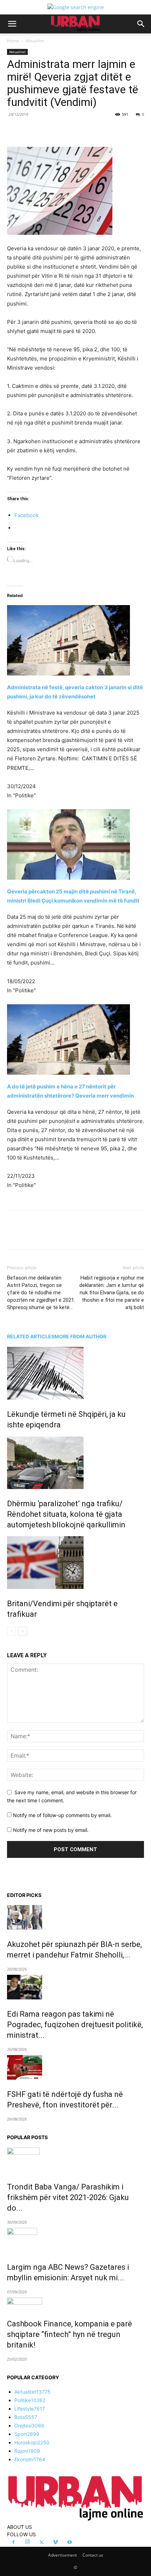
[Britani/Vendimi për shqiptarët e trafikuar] (75, 1563)
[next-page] (23, 1631)
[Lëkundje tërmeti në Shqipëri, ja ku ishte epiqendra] (75, 1373)
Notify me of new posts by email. (51, 1830)
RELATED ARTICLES (31, 1336)
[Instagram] (27, 2542)
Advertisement (63, 2555)
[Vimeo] (55, 2543)
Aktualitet (35, 41)
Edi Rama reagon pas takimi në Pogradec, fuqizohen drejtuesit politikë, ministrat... (75, 2025)
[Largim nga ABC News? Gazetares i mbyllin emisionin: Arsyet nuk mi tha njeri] (75, 2240)
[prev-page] (11, 1631)
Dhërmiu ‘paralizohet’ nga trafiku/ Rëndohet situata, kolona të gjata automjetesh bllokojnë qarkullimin (66, 1514)
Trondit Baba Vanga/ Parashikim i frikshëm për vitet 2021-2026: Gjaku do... (68, 2197)
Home (13, 41)
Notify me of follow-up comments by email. (62, 1815)
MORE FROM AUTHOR (80, 1336)
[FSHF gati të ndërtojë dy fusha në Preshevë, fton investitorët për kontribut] (75, 2067)
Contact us (93, 2555)
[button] (12, 24)
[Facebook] (36, 130)
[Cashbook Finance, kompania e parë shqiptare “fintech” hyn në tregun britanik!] (75, 2303)
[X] (52, 130)
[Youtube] (70, 2543)
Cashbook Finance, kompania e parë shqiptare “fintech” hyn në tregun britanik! (70, 2334)
